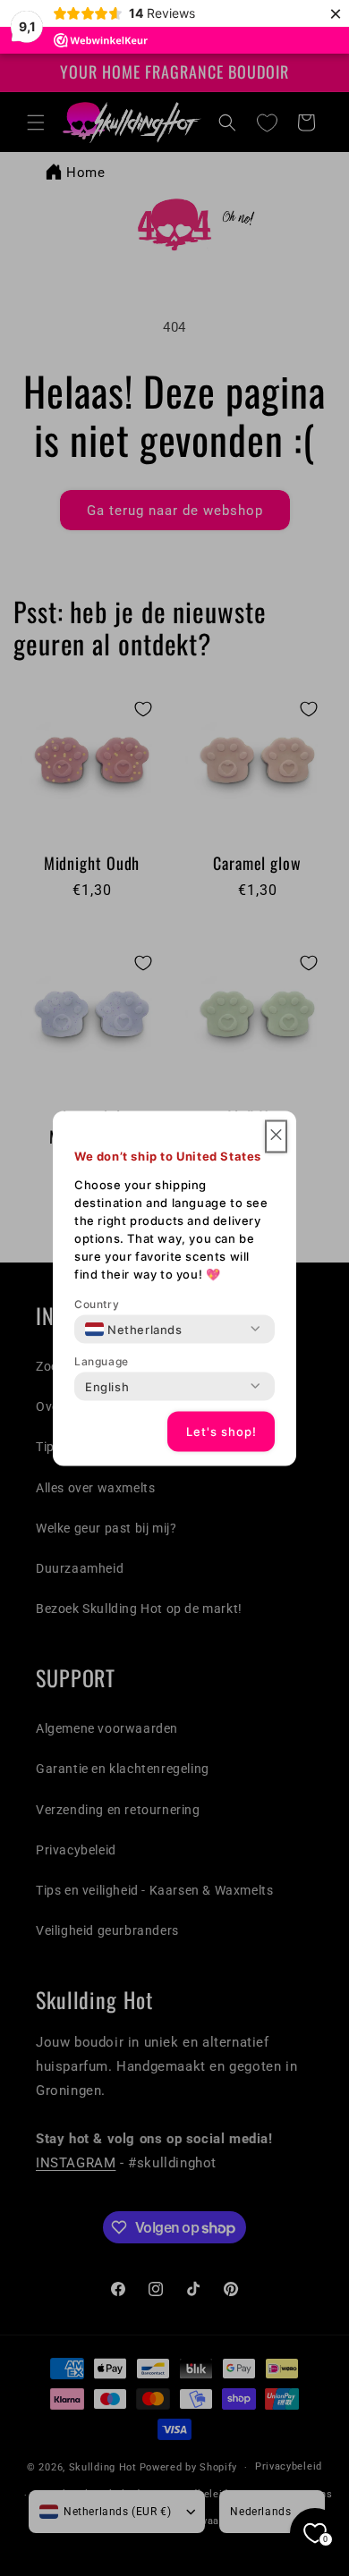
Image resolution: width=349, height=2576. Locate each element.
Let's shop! (221, 1432)
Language (102, 1360)
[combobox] (134, 1329)
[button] (276, 1136)
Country (97, 1303)
